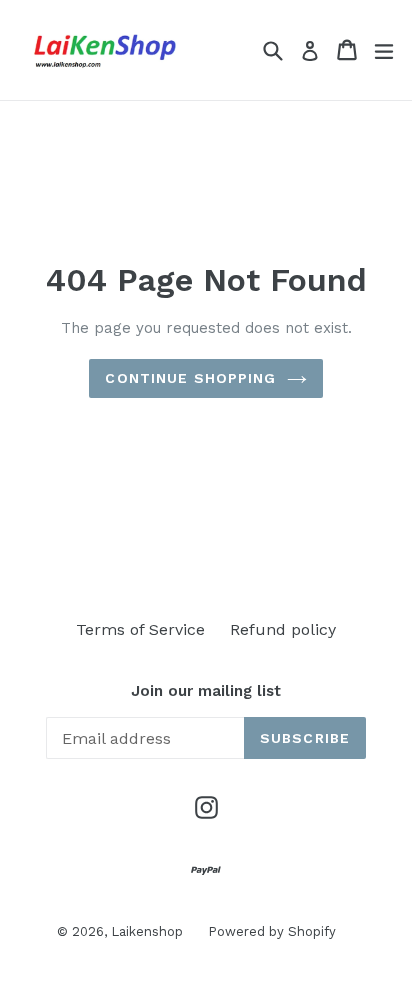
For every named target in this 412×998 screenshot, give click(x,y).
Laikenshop (147, 931)
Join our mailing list (206, 691)
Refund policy (283, 629)
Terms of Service (140, 629)
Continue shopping (190, 378)
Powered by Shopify (272, 931)
